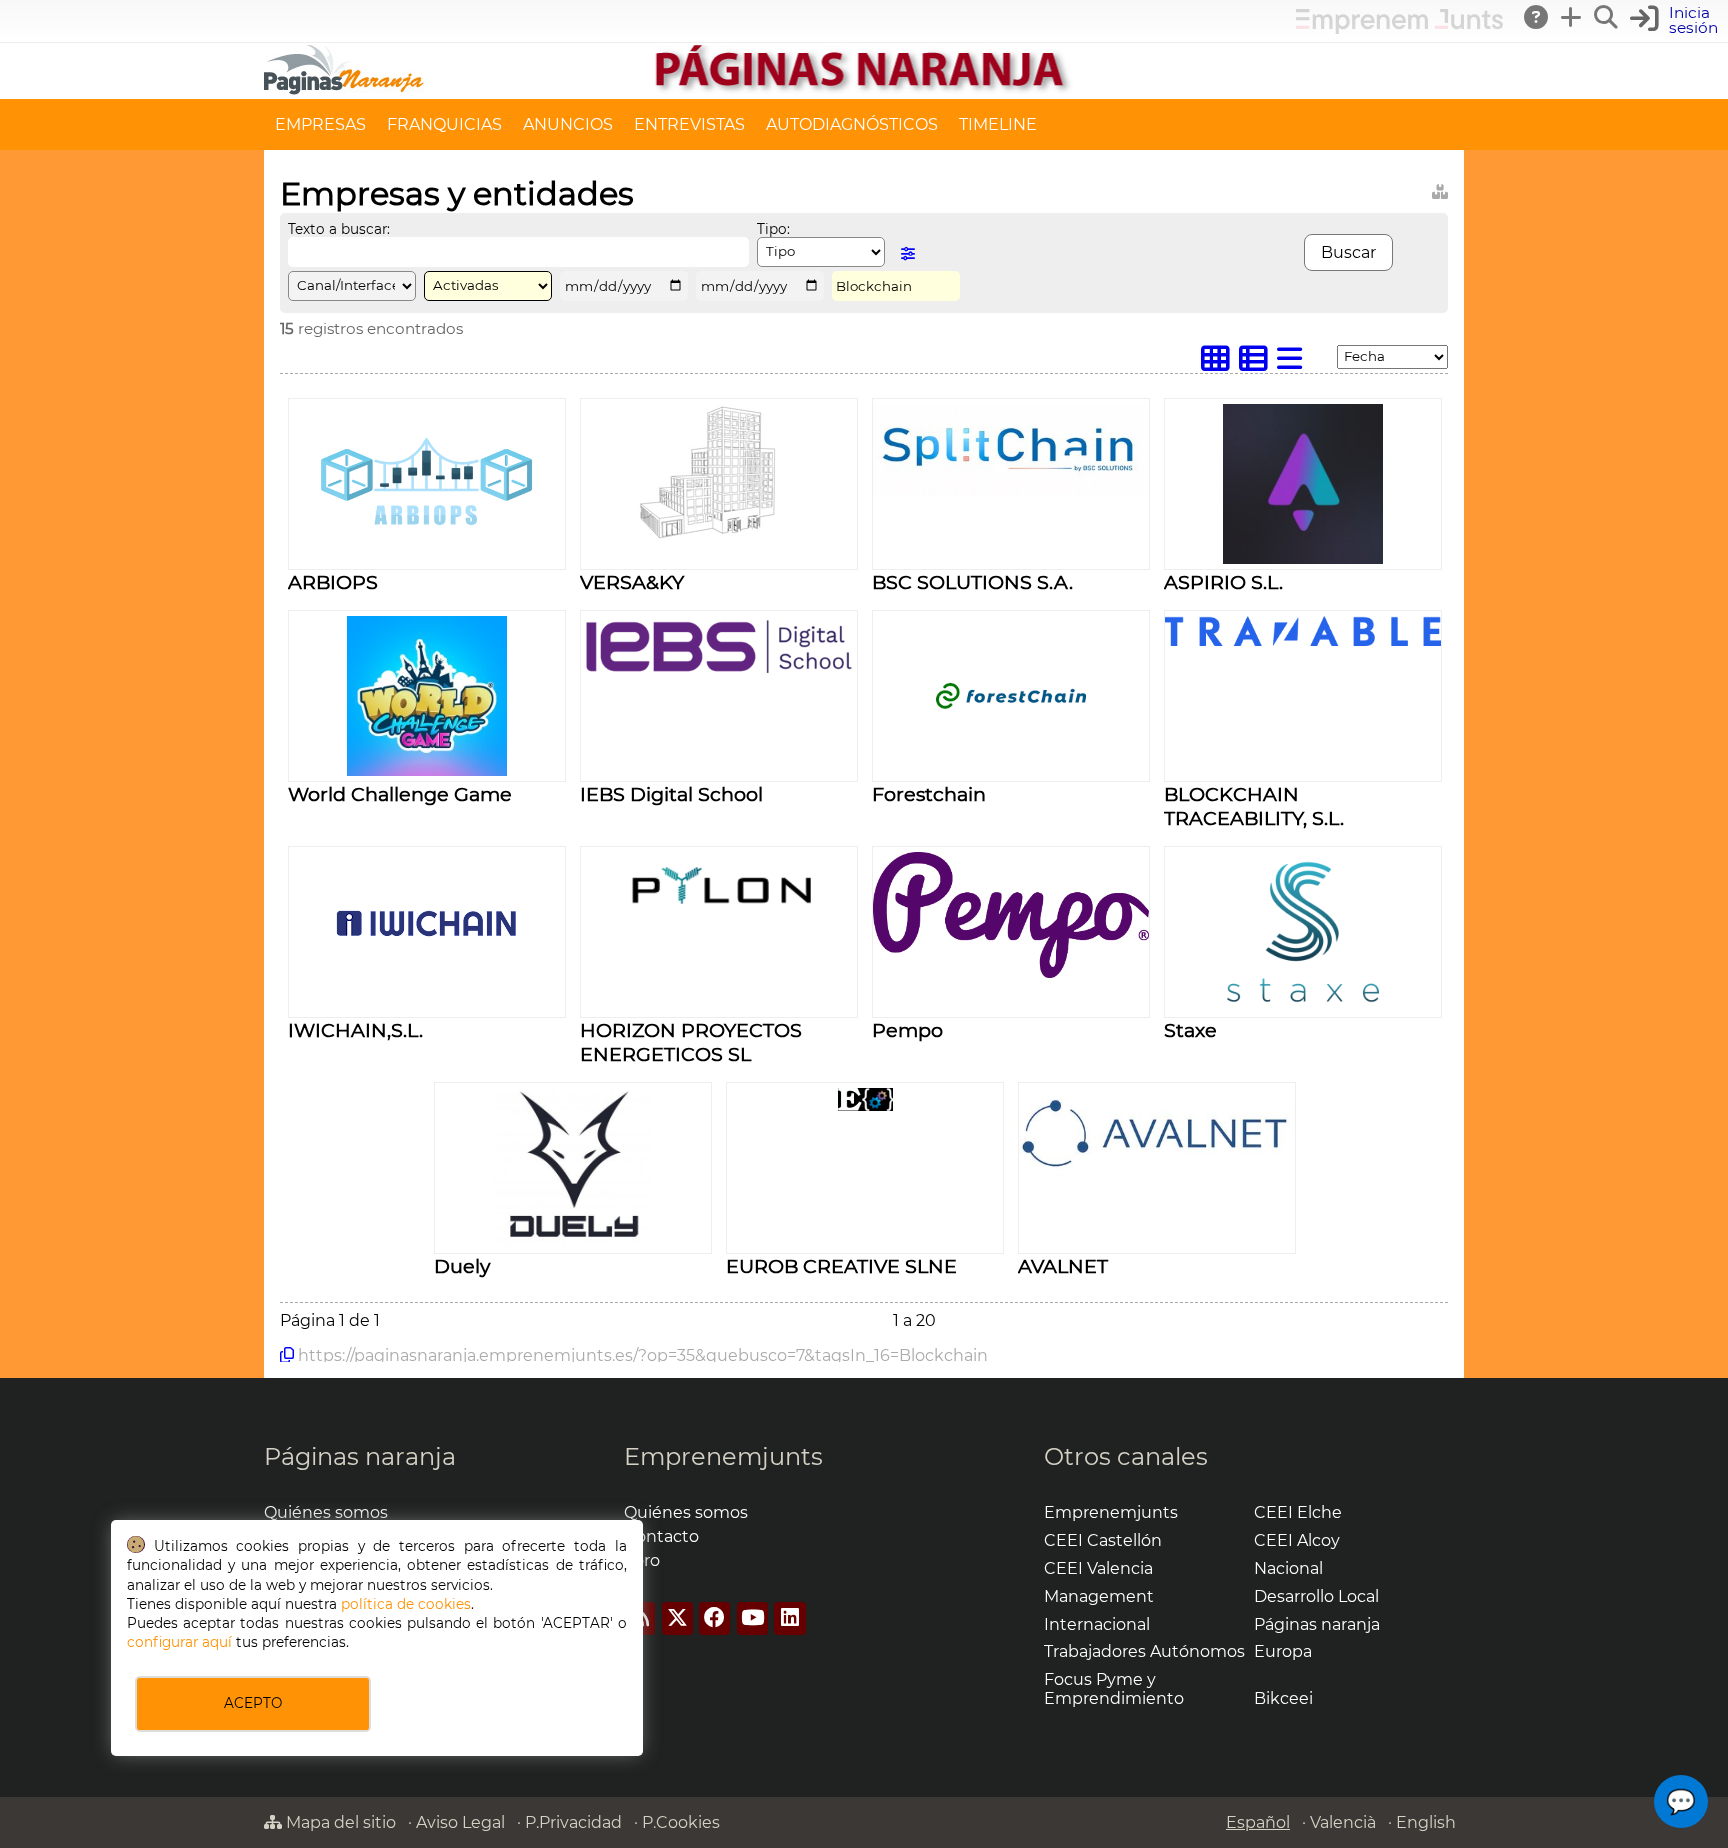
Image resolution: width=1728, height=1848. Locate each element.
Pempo (907, 1030)
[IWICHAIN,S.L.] (427, 1006)
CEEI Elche (1298, 1512)
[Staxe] (1303, 1006)
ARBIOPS (333, 582)
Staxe (1190, 1030)
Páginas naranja (360, 1456)
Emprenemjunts (723, 1456)
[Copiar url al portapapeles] (287, 1355)
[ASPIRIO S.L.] (1303, 558)
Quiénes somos (326, 1512)
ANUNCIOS (568, 124)
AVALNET (1063, 1266)
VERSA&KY (632, 582)
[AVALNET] (1157, 1171)
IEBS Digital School (671, 794)
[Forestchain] (1011, 770)
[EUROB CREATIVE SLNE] (865, 1105)
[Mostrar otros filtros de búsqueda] (908, 253)
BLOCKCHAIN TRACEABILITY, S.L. (1254, 806)
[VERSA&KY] (719, 536)
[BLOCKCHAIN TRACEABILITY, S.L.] (1303, 640)
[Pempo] (1011, 972)
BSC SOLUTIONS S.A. (972, 582)
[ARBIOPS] (427, 558)
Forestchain (929, 794)
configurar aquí (179, 1642)
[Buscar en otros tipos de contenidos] (1440, 188)
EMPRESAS (320, 124)
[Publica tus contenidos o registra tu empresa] (1572, 17)
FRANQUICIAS (444, 124)
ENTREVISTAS (689, 124)
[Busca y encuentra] (1607, 17)
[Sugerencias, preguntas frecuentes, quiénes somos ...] (1537, 17)
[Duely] (573, 1242)
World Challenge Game (400, 794)
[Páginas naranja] (864, 89)
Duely (462, 1266)
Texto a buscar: (339, 229)
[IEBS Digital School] (719, 672)
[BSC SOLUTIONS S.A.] (1011, 490)
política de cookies (406, 1604)
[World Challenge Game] (427, 770)
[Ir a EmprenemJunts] (1399, 28)
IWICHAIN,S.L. (355, 1030)
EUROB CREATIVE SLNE (841, 1266)
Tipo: (773, 229)
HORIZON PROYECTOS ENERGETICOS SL (691, 1042)
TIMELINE (998, 124)
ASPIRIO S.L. (1223, 582)
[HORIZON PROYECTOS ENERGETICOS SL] (719, 924)
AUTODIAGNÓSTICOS (852, 124)
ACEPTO (253, 1703)
